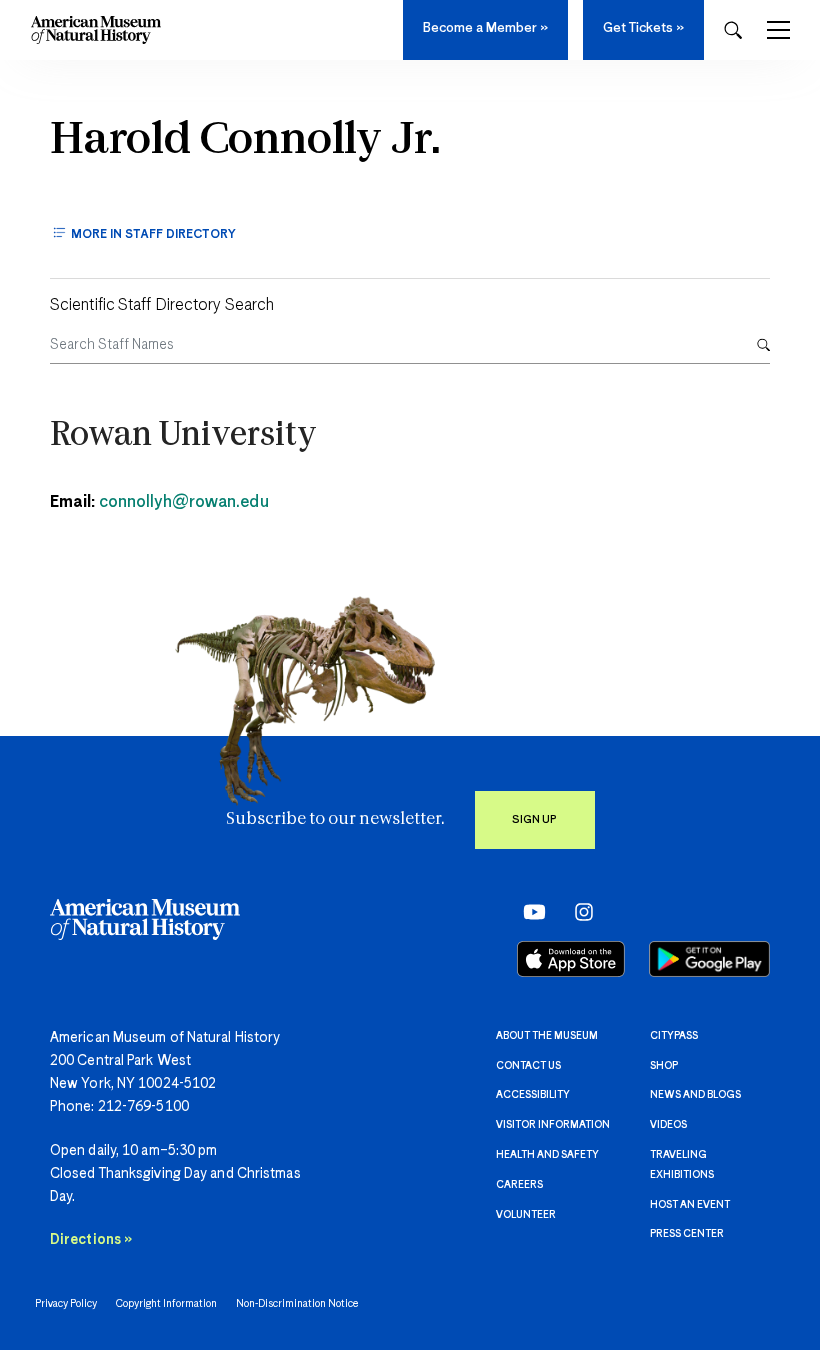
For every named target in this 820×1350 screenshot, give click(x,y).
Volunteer (526, 1215)
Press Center (687, 1234)
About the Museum (547, 1036)
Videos (668, 1125)
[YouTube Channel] (529, 911)
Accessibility (533, 1095)
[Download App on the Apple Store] (571, 959)
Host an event (690, 1205)
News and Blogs (695, 1095)
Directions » (91, 1240)
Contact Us (528, 1066)
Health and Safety (547, 1155)
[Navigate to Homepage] (96, 30)
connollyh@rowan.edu (184, 502)
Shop (664, 1066)
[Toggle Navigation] (778, 30)
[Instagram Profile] (577, 911)
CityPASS (674, 1036)
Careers (519, 1185)
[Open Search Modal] (733, 30)
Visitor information (553, 1125)
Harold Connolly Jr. (245, 141)
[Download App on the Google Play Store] (709, 959)
